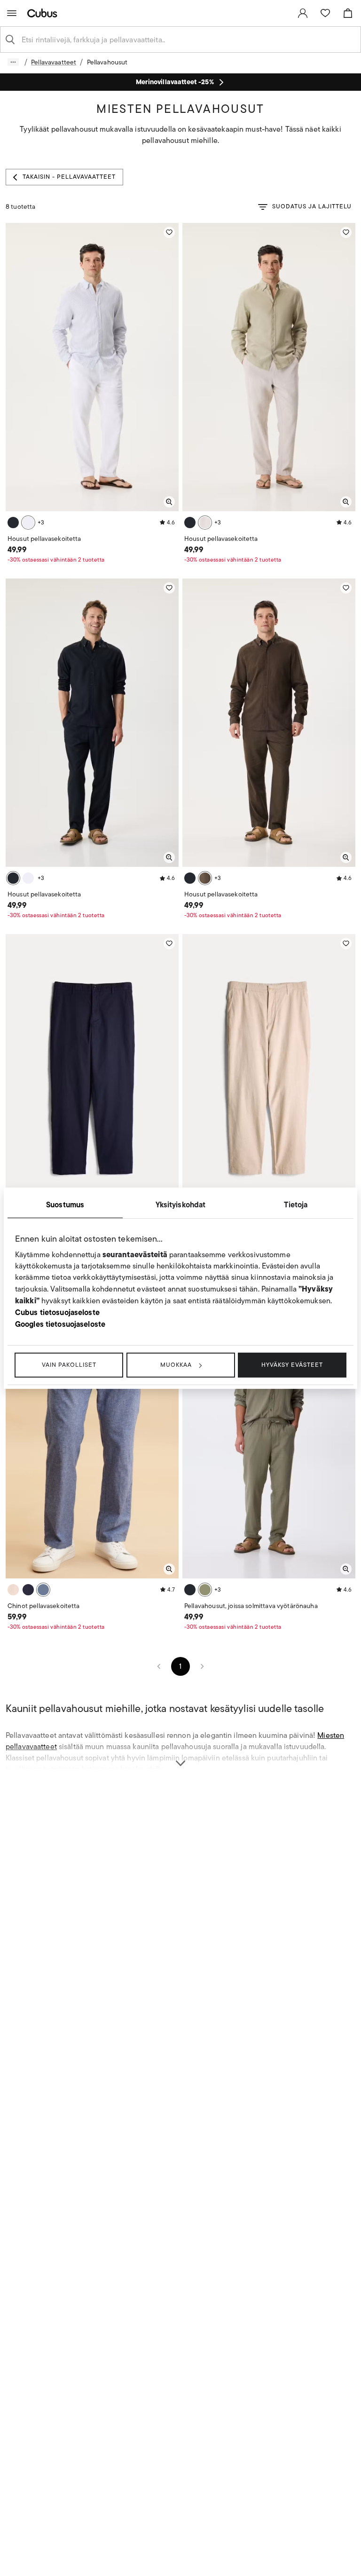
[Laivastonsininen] (28, 1590)
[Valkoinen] (28, 523)
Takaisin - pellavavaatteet (69, 177)
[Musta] (13, 523)
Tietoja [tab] (296, 1204)
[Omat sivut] (303, 13)
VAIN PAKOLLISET (69, 1365)
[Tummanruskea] (205, 878)
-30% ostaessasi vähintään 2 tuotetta (56, 559)
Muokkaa (176, 1365)
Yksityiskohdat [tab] (181, 1204)
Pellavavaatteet (54, 62)
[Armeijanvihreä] (205, 1590)
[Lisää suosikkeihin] (169, 232)
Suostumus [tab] (65, 1204)
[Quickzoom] (169, 502)
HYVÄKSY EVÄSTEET (292, 1365)
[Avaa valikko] (12, 13)
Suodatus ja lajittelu (312, 206)
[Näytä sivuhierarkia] (13, 62)
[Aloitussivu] (44, 13)
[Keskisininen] (43, 1590)
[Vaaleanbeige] (205, 523)
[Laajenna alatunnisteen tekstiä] (180, 1758)
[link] (303, 13)
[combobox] (188, 40)
